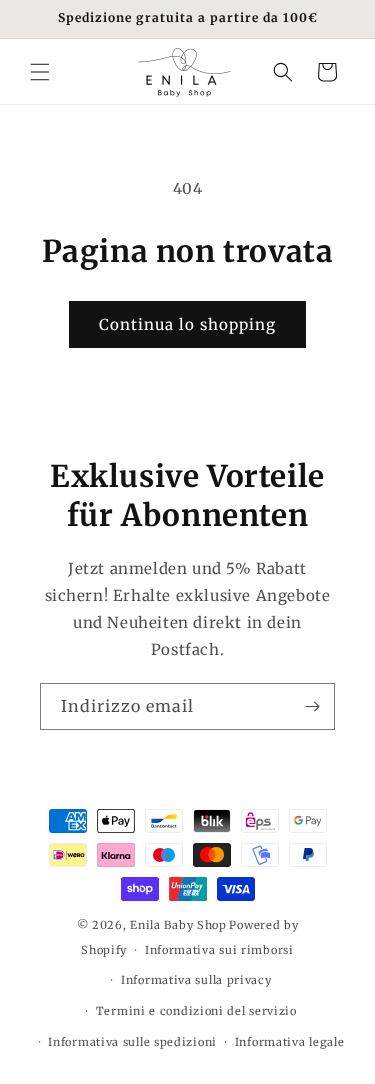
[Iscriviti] (312, 706)
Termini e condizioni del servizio (196, 1011)
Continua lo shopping (187, 324)
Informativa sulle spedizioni (132, 1042)
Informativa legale (290, 1042)
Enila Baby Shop (178, 925)
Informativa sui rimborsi (219, 950)
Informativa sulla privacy (196, 980)
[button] (40, 72)
